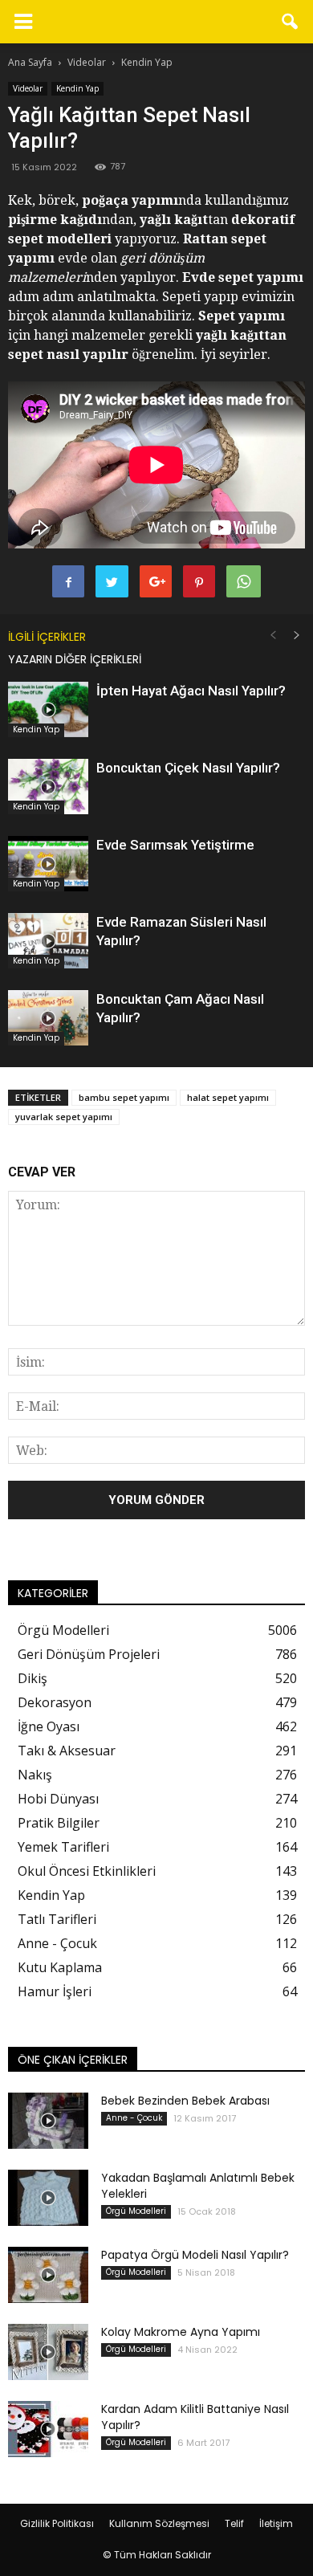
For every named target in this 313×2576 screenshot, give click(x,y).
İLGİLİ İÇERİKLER (47, 637)
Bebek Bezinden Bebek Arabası (185, 2101)
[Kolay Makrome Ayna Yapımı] (48, 2352)
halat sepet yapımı (228, 1097)
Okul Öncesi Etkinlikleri (87, 1871)
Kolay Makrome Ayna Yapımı (181, 2332)
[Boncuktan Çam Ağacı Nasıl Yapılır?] (48, 1018)
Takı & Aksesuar (67, 1751)
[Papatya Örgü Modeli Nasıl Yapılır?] (48, 2275)
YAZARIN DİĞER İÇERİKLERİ (75, 659)
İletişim (276, 2523)
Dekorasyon (55, 1702)
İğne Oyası (49, 1726)
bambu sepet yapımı (124, 1097)
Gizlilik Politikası (57, 2523)
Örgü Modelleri (63, 1630)
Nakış (35, 1775)
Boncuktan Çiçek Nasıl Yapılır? (188, 768)
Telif (234, 2523)
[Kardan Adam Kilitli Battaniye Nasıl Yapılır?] (48, 2429)
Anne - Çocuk (57, 1943)
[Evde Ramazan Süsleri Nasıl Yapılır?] (48, 941)
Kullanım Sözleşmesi (159, 2523)
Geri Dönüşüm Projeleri (89, 1654)
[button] (291, 22)
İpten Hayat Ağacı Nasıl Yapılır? (191, 691)
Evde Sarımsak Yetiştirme (175, 845)
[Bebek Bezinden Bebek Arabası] (48, 2121)
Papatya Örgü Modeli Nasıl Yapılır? (195, 2255)
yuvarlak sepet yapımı (64, 1117)
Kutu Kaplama (60, 1967)
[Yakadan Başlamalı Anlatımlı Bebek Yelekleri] (48, 2198)
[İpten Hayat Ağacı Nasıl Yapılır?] (48, 709)
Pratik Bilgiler (59, 1823)
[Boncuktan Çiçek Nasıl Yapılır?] (48, 787)
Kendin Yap (77, 88)
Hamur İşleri (55, 1991)
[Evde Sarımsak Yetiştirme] (48, 864)
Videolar (28, 88)
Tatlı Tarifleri (57, 1919)
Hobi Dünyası (58, 1799)
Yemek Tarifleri (63, 1847)
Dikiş (33, 1678)
